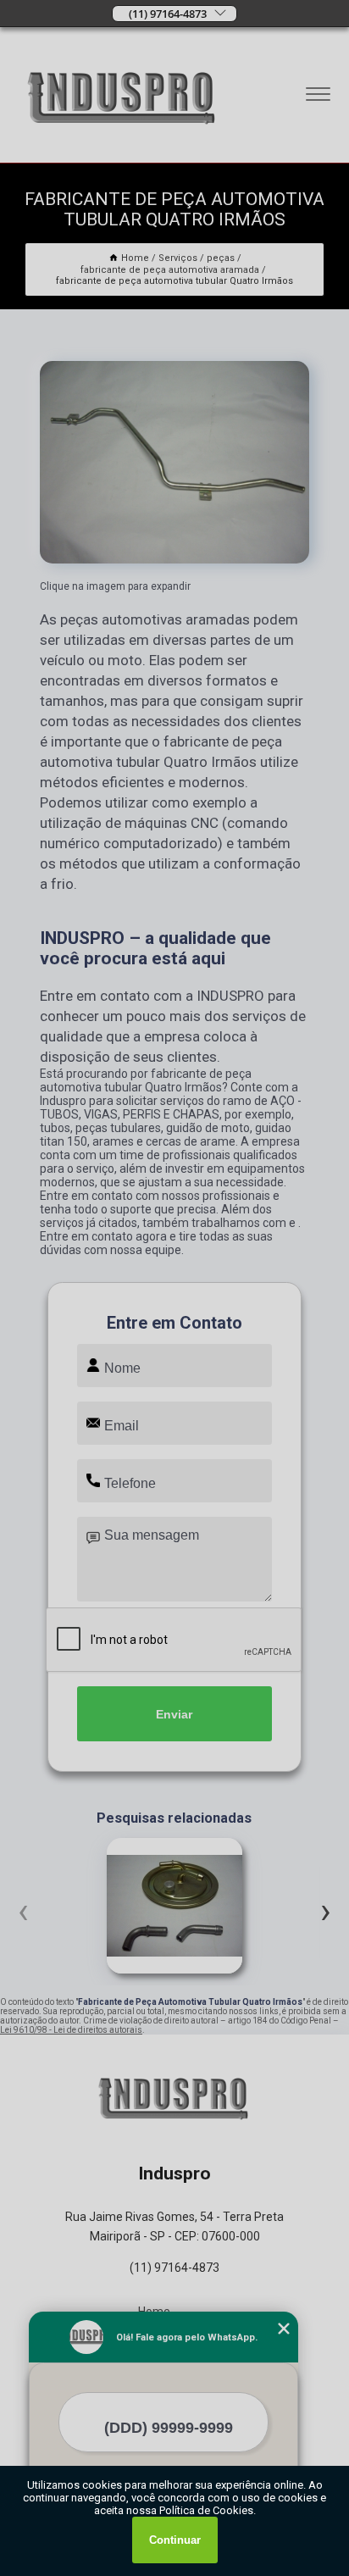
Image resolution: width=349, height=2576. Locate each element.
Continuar (175, 2540)
